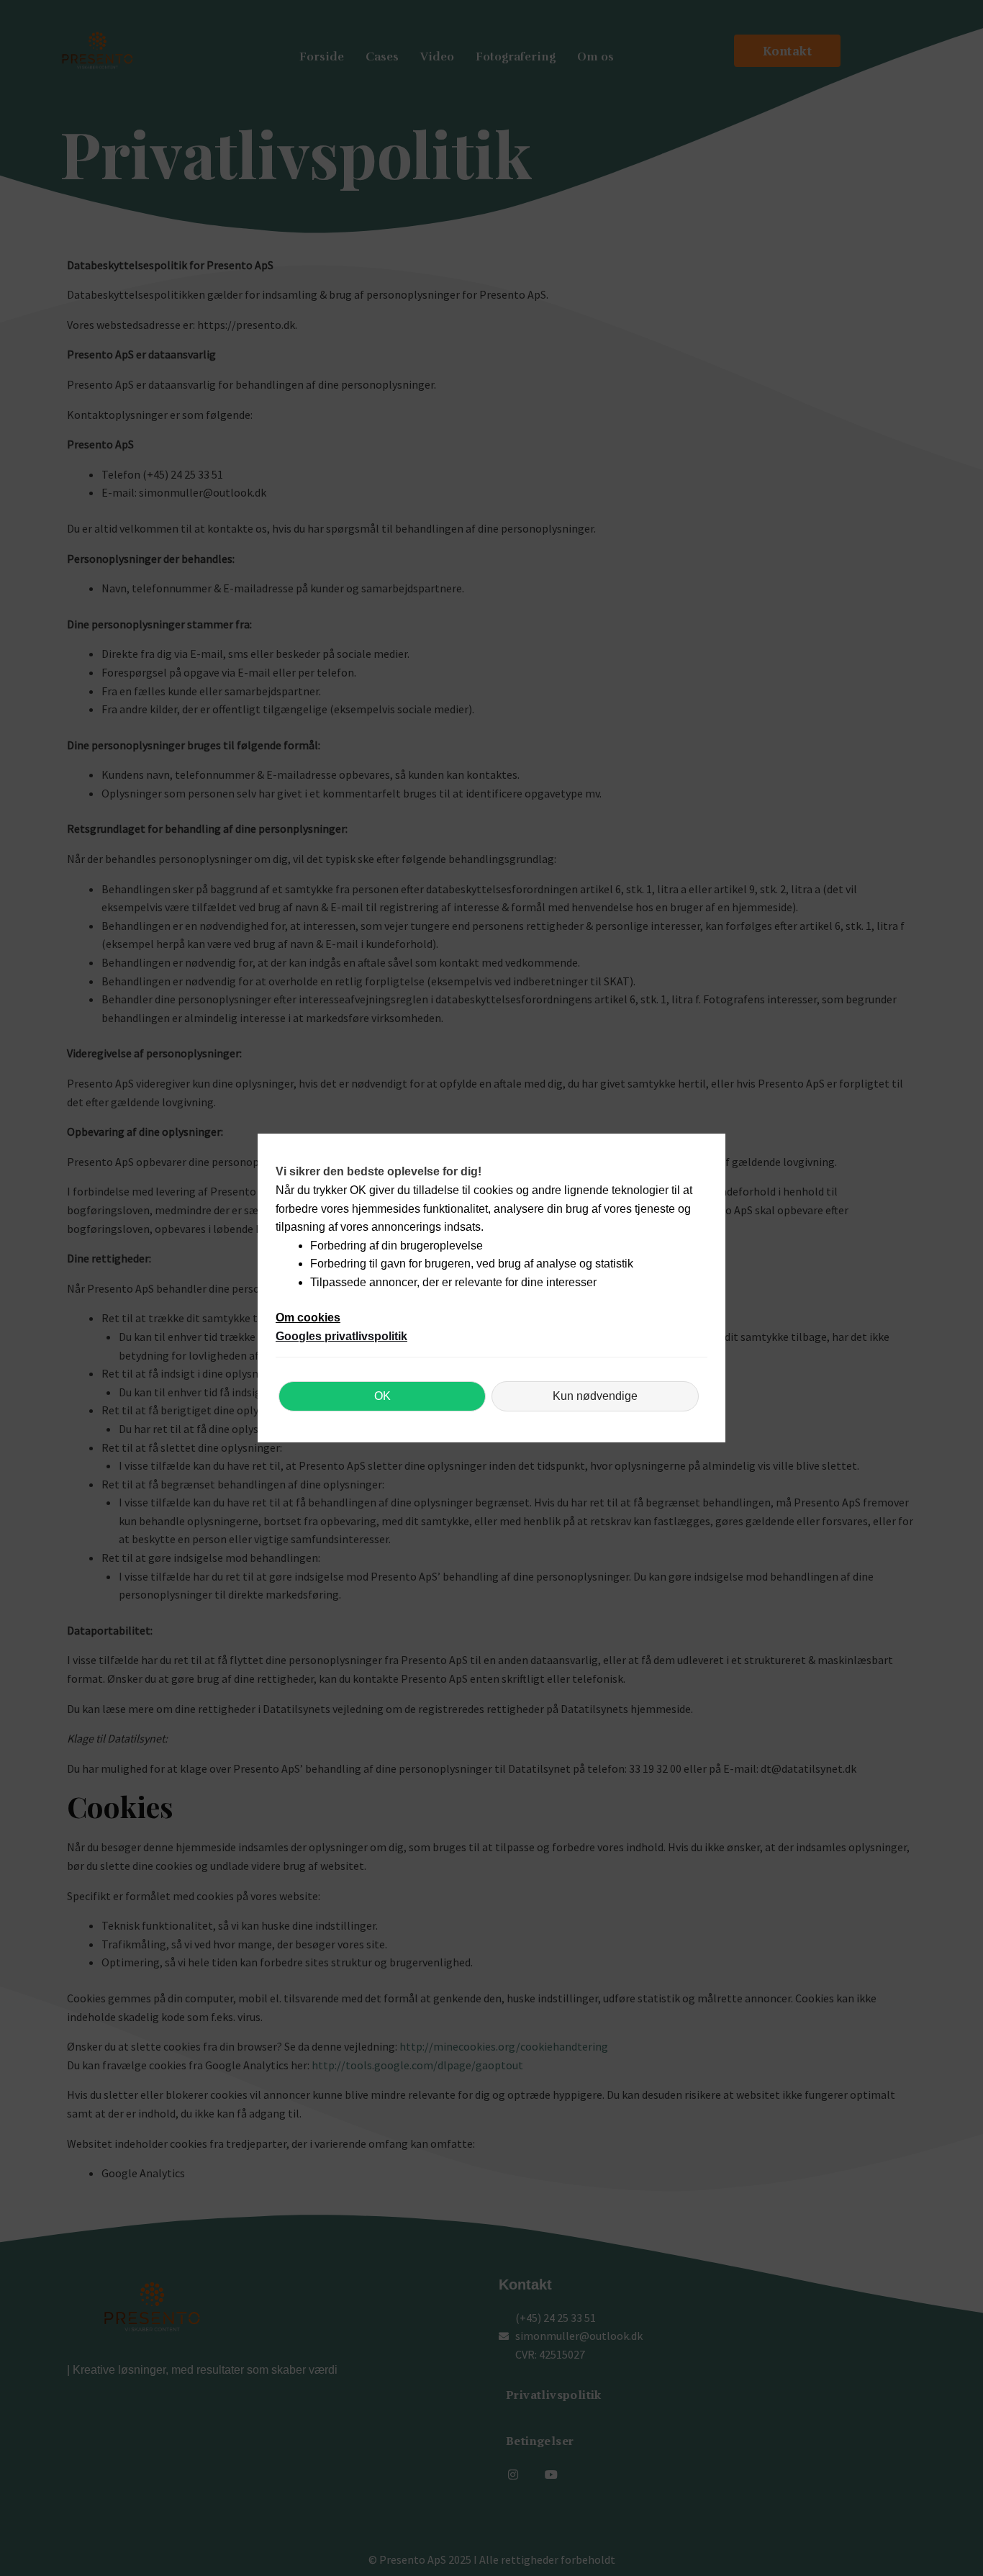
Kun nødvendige (595, 1396)
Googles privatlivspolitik (341, 1336)
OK (382, 1396)
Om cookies (308, 1318)
